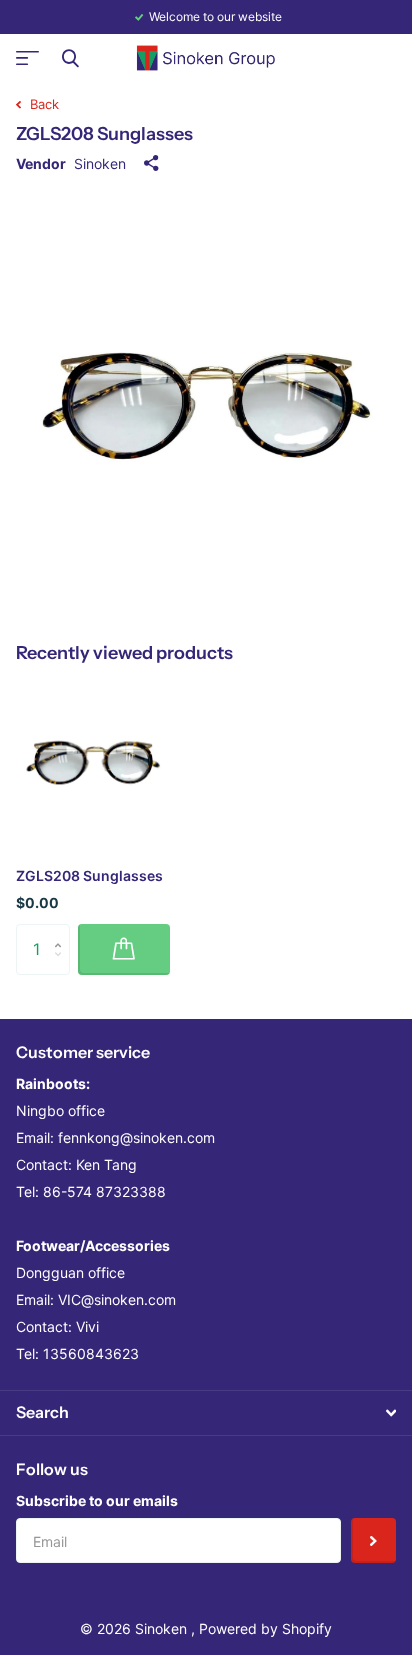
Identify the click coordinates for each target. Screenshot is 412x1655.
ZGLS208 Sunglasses (89, 875)
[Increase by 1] (62, 931)
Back (42, 104)
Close (70, 58)
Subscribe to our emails (97, 1500)
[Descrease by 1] (62, 966)
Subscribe (373, 1540)
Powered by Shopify (265, 1628)
